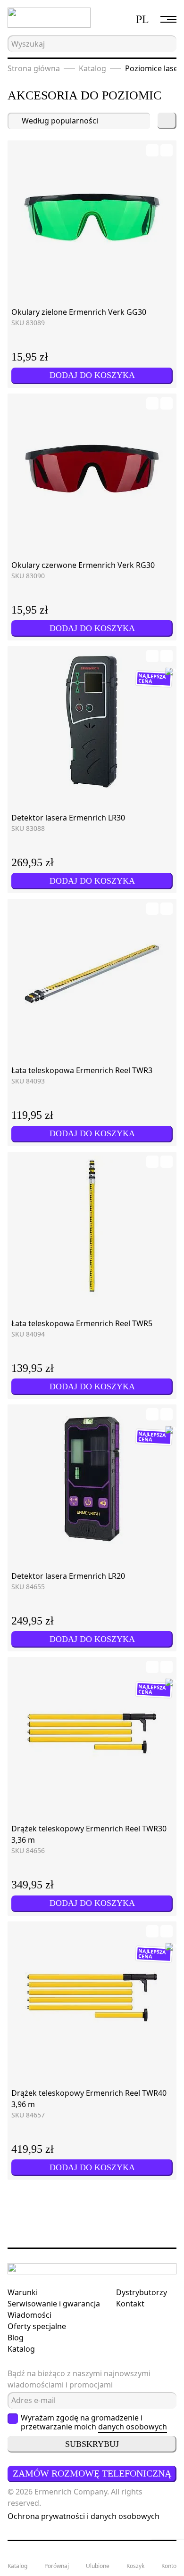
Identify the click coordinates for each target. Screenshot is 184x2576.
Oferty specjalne (37, 2326)
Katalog (92, 68)
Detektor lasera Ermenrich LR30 (68, 818)
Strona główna (34, 68)
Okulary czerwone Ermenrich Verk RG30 (83, 565)
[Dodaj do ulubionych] (152, 150)
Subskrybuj (92, 2444)
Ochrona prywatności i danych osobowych (84, 2516)
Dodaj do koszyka (92, 375)
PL (142, 19)
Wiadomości (29, 2315)
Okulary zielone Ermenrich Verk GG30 (79, 312)
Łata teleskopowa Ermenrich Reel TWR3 (82, 1070)
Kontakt (130, 2304)
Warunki (23, 2292)
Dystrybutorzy (142, 2292)
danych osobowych (133, 2427)
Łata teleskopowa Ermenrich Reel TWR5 (82, 1323)
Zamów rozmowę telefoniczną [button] (92, 2473)
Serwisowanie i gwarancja (54, 2304)
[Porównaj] (167, 150)
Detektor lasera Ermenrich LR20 (68, 1576)
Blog (16, 2338)
